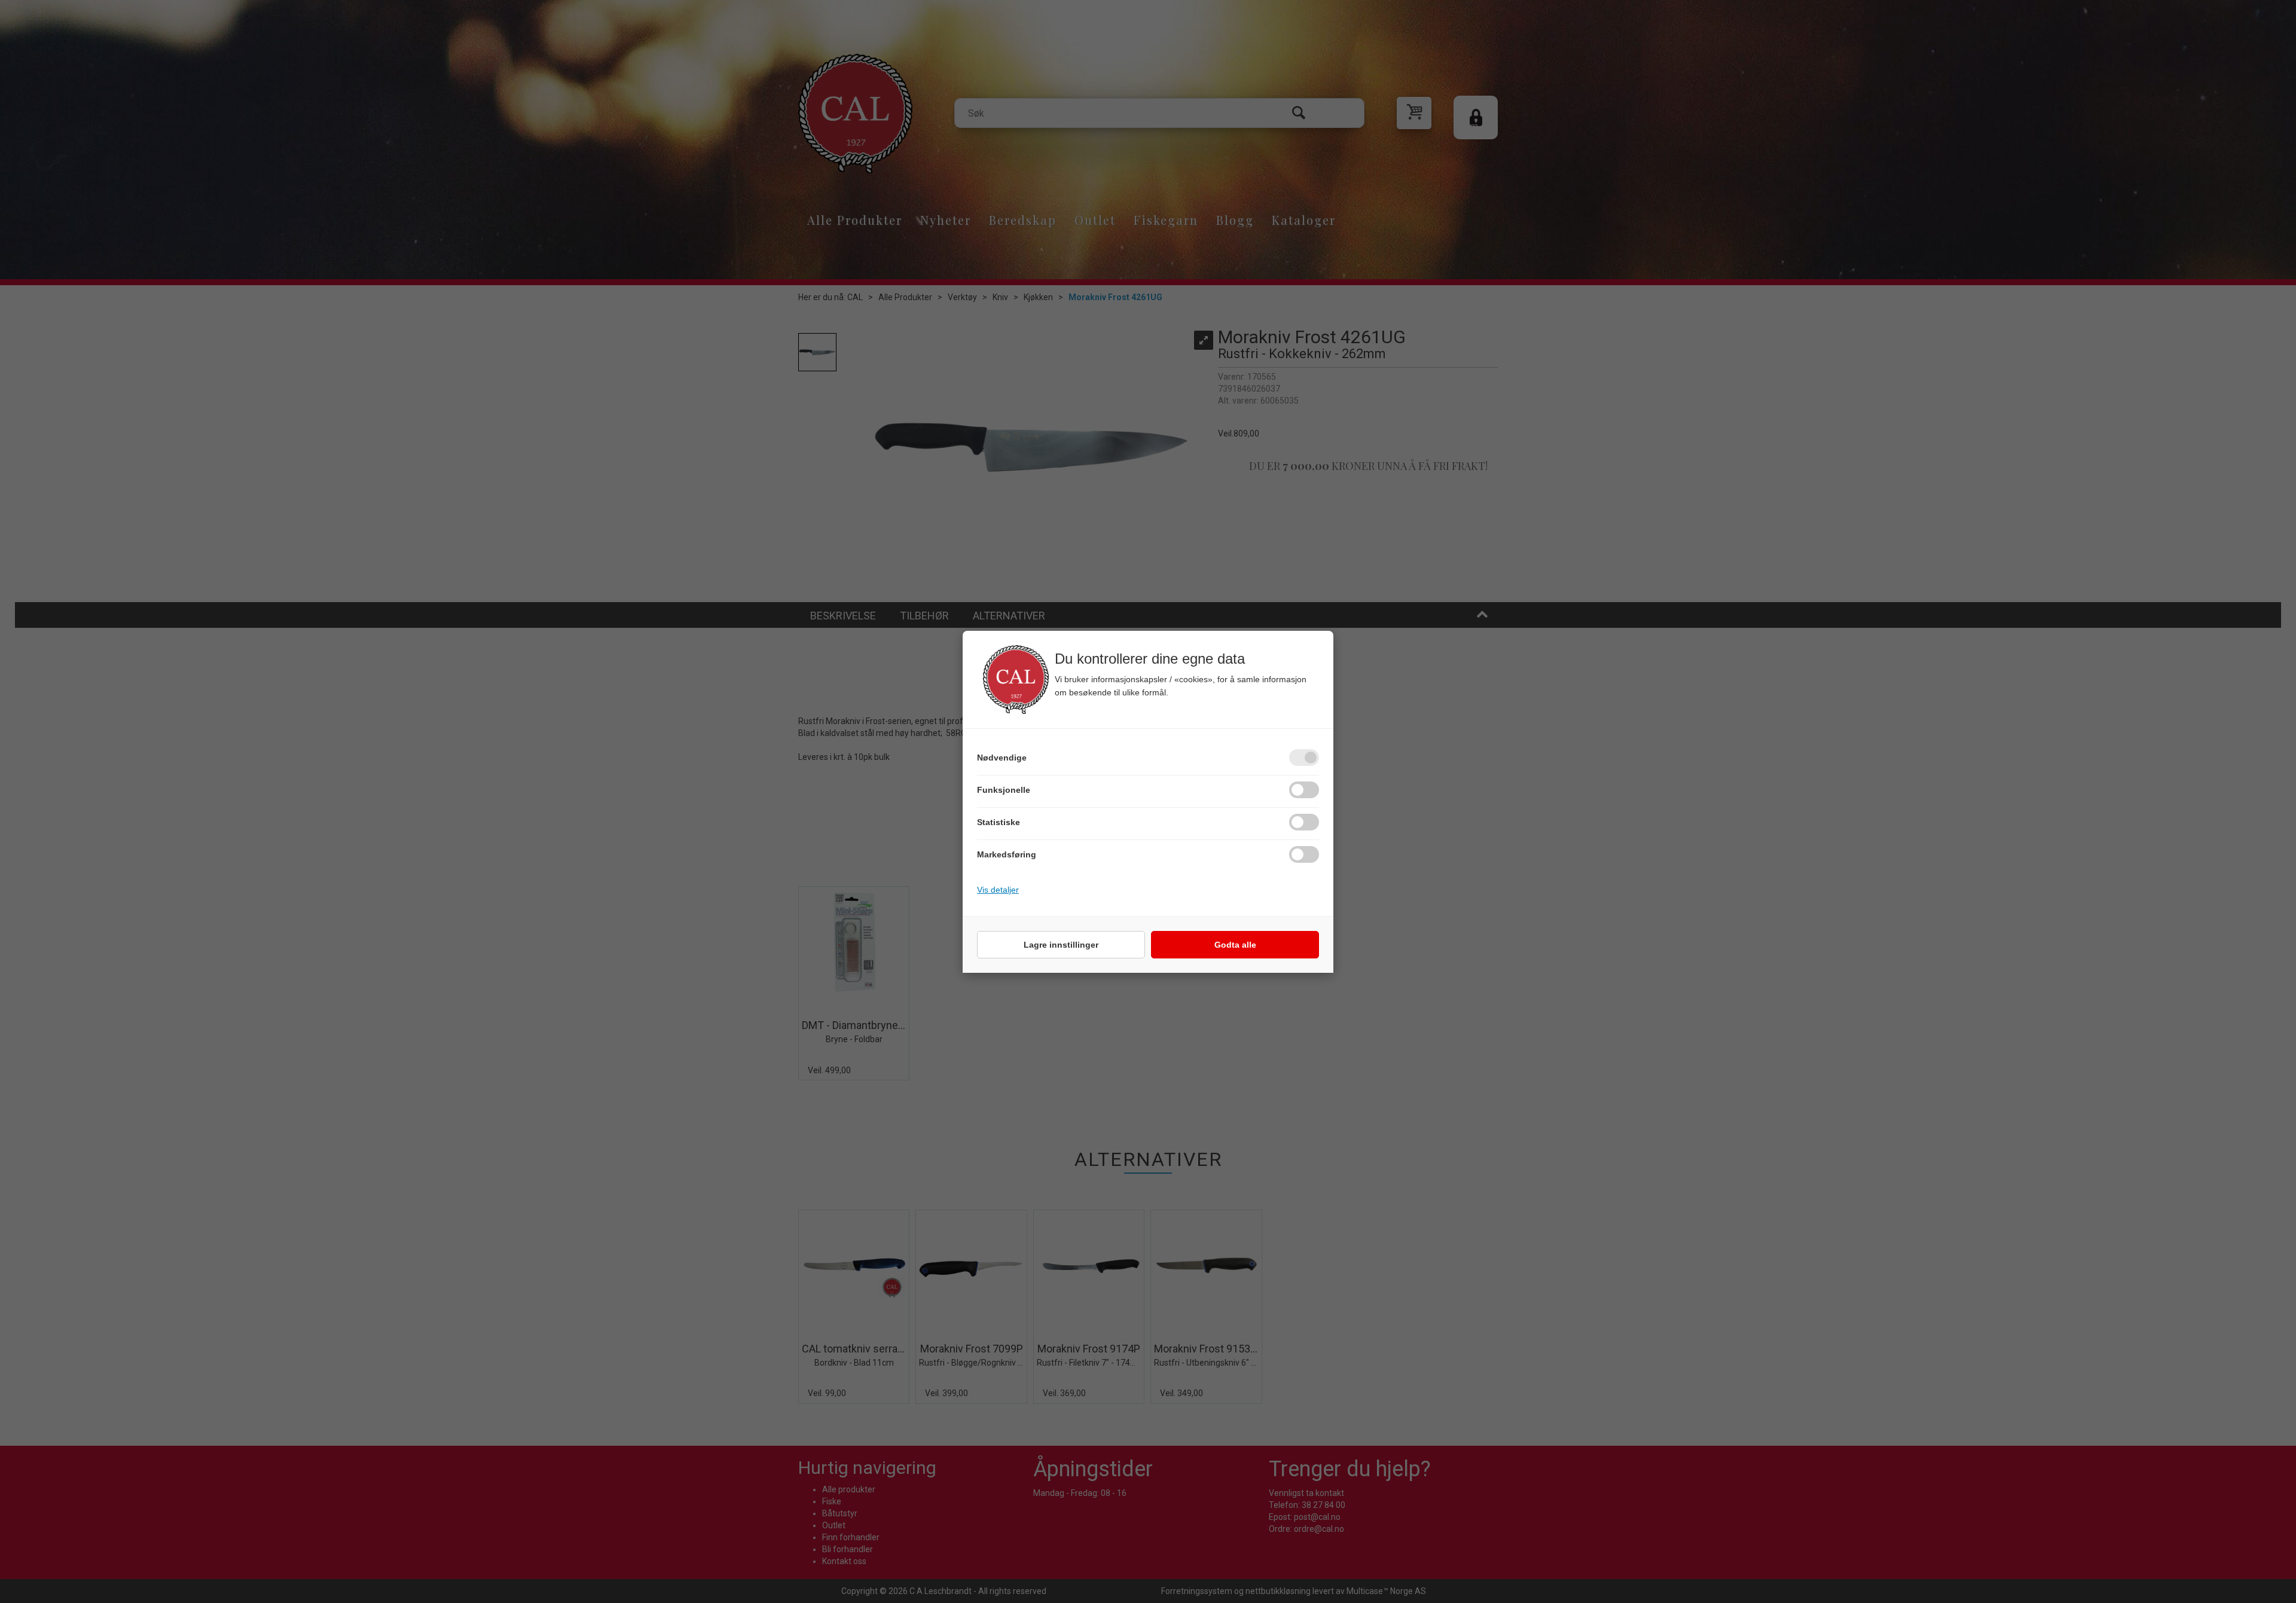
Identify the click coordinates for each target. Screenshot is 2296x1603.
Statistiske (999, 822)
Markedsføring (1007, 854)
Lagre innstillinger (1061, 945)
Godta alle (1235, 945)
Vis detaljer (998, 890)
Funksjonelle (1004, 790)
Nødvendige (1002, 758)
